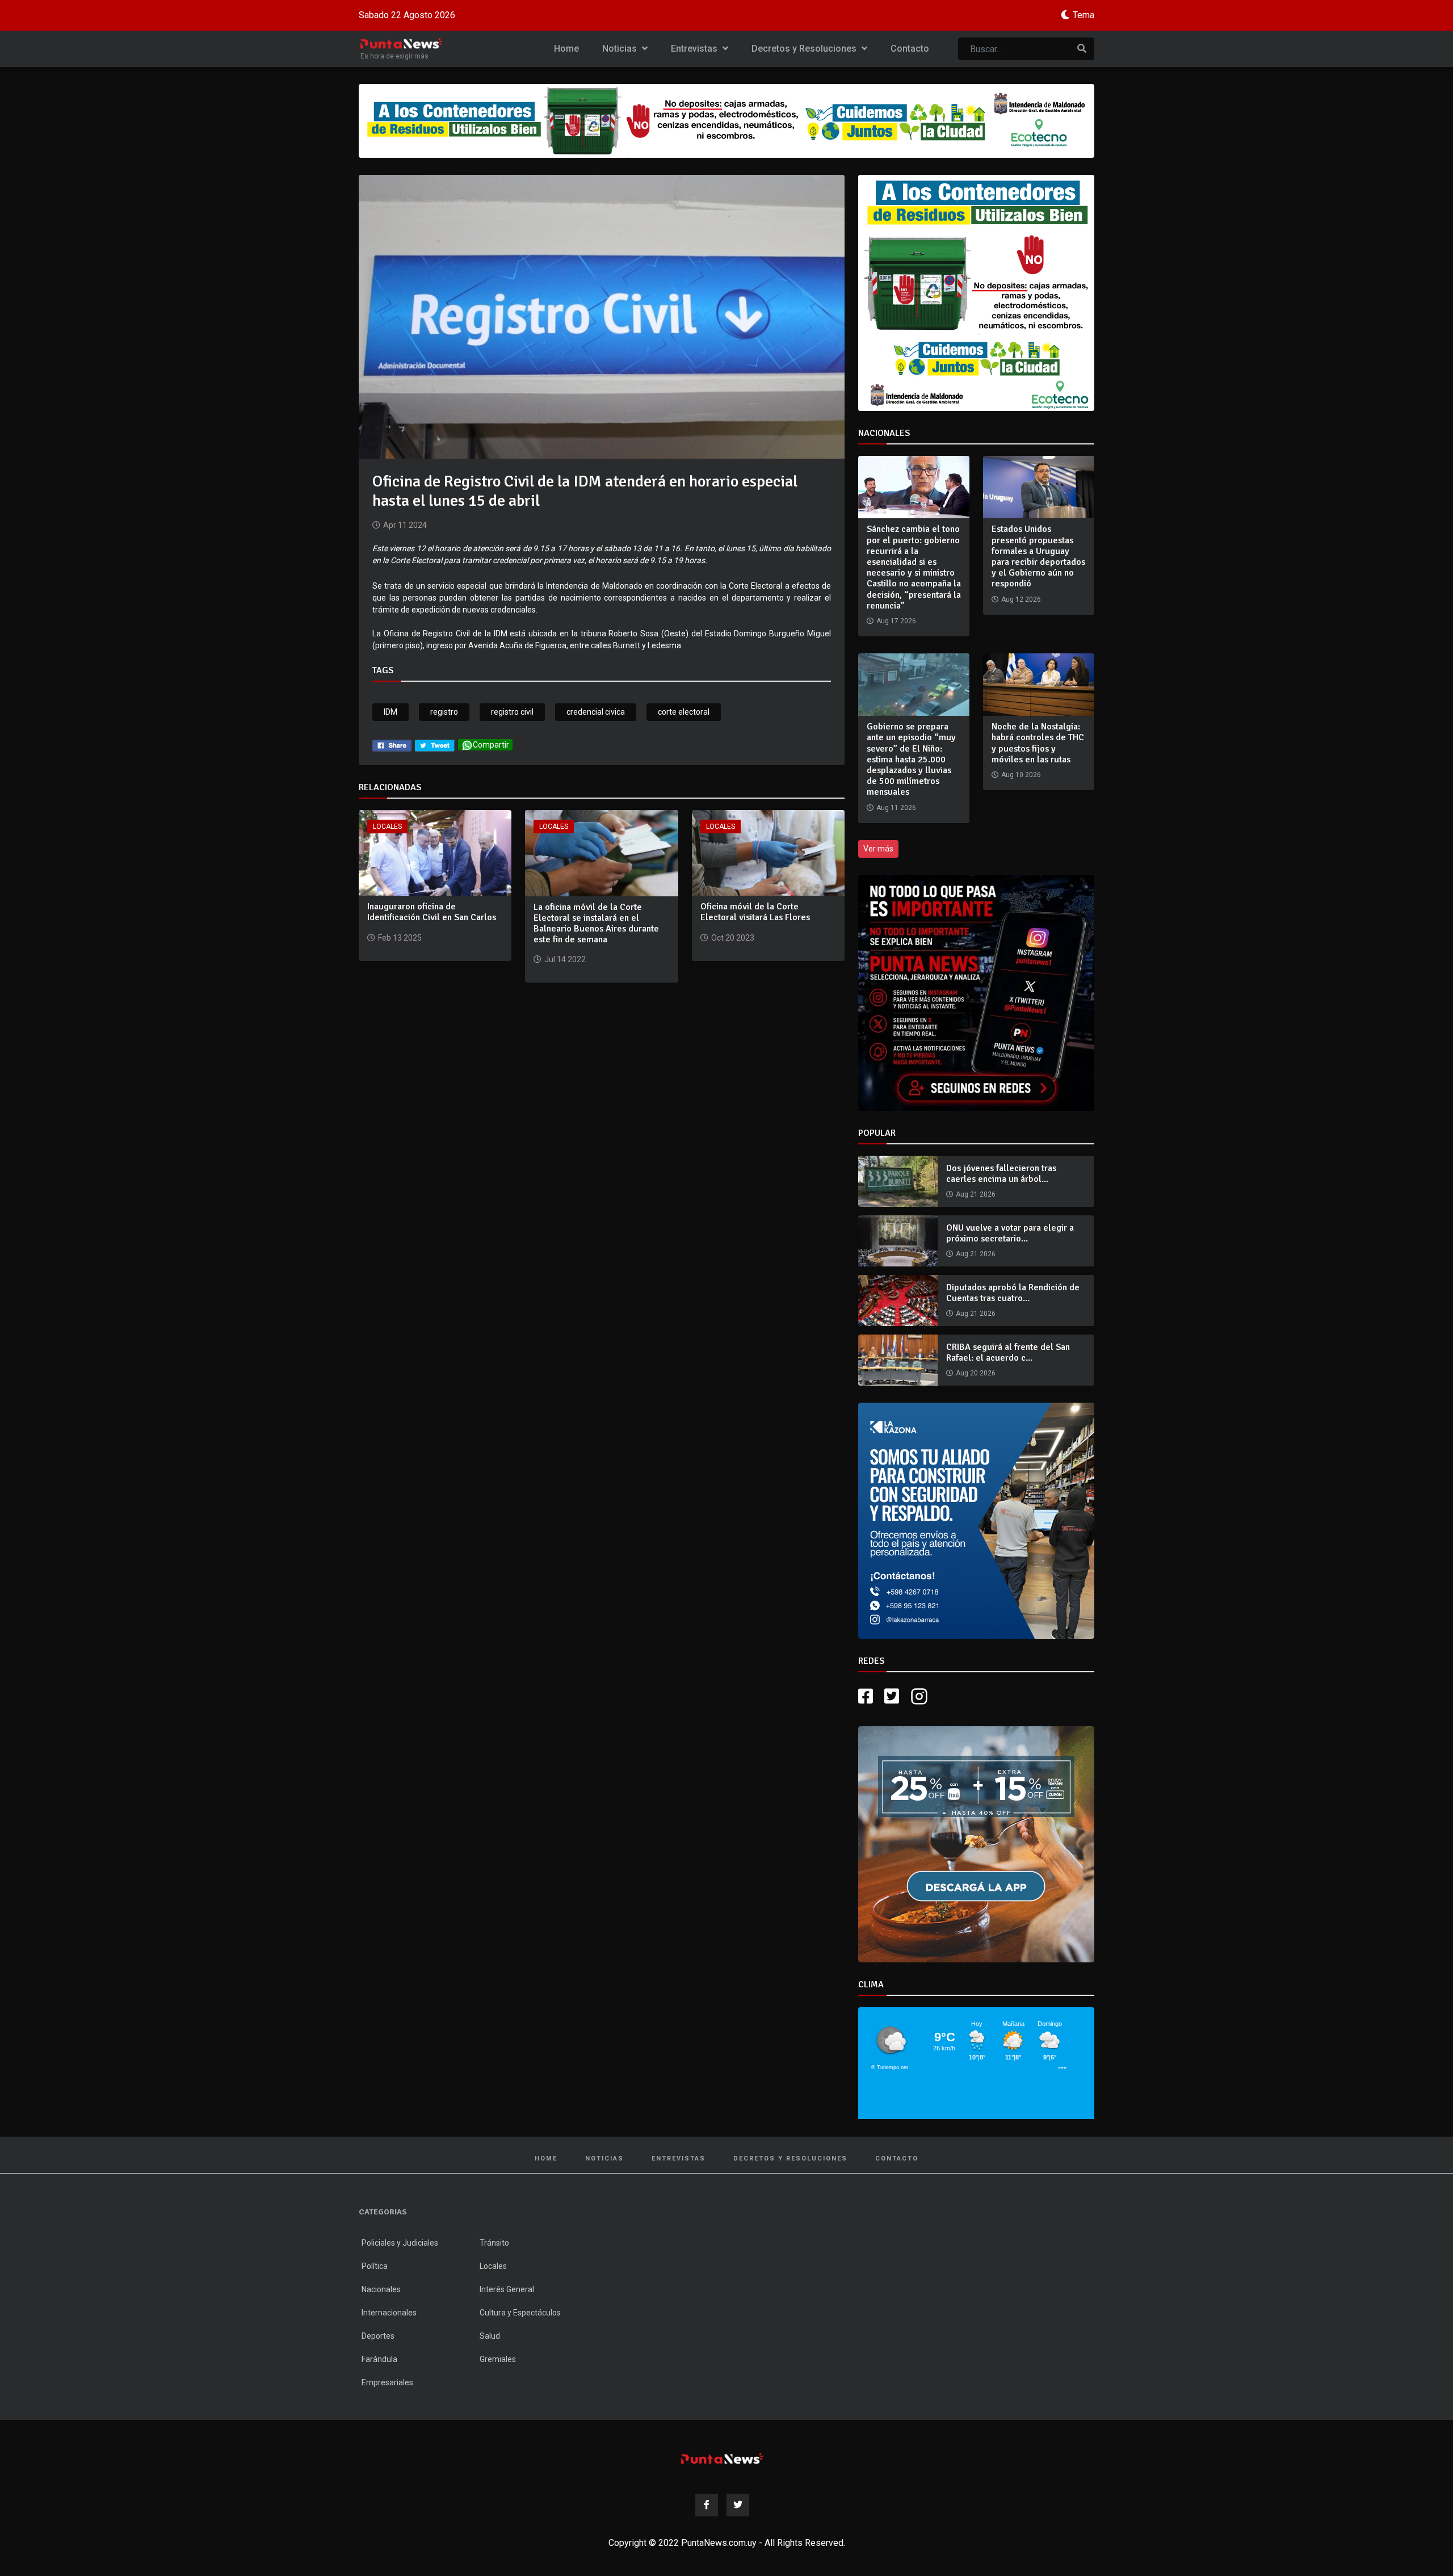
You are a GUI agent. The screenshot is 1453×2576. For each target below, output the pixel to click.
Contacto (910, 49)
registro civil (512, 712)
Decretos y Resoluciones (805, 49)
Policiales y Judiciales (400, 2288)
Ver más (878, 849)
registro (444, 712)
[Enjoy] (976, 1889)
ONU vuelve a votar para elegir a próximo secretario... (1010, 1233)
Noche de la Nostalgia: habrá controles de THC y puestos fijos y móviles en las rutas (1038, 743)
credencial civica (596, 712)
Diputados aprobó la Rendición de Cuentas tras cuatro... (1013, 1293)
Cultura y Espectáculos (520, 2358)
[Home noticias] (722, 2504)
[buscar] (1082, 49)
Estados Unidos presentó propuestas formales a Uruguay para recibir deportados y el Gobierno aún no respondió (1038, 556)
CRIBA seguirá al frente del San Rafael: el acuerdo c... (1008, 1352)
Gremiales (498, 2405)
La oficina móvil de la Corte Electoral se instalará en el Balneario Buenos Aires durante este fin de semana (596, 924)
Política (375, 2311)
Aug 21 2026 (976, 1194)
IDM (390, 712)
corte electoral (684, 712)
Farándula (379, 2405)
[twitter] (435, 745)
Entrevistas (695, 49)
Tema (1084, 15)
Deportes (378, 2381)
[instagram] (921, 1742)
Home (566, 49)
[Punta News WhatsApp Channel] (976, 993)
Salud (490, 2381)
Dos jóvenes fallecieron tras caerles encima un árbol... (1001, 1174)
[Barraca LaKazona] (976, 1543)
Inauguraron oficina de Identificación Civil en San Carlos (432, 912)
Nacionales (381, 2335)
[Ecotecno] (726, 121)
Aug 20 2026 (976, 1373)
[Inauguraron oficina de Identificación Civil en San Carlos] (435, 852)
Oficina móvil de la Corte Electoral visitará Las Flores (755, 912)
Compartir (491, 745)
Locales (387, 826)
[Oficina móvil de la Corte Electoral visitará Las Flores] (768, 852)
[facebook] (392, 745)
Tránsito (494, 2288)
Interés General (507, 2335)
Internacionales (389, 2358)
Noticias (621, 49)
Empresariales (387, 2428)
